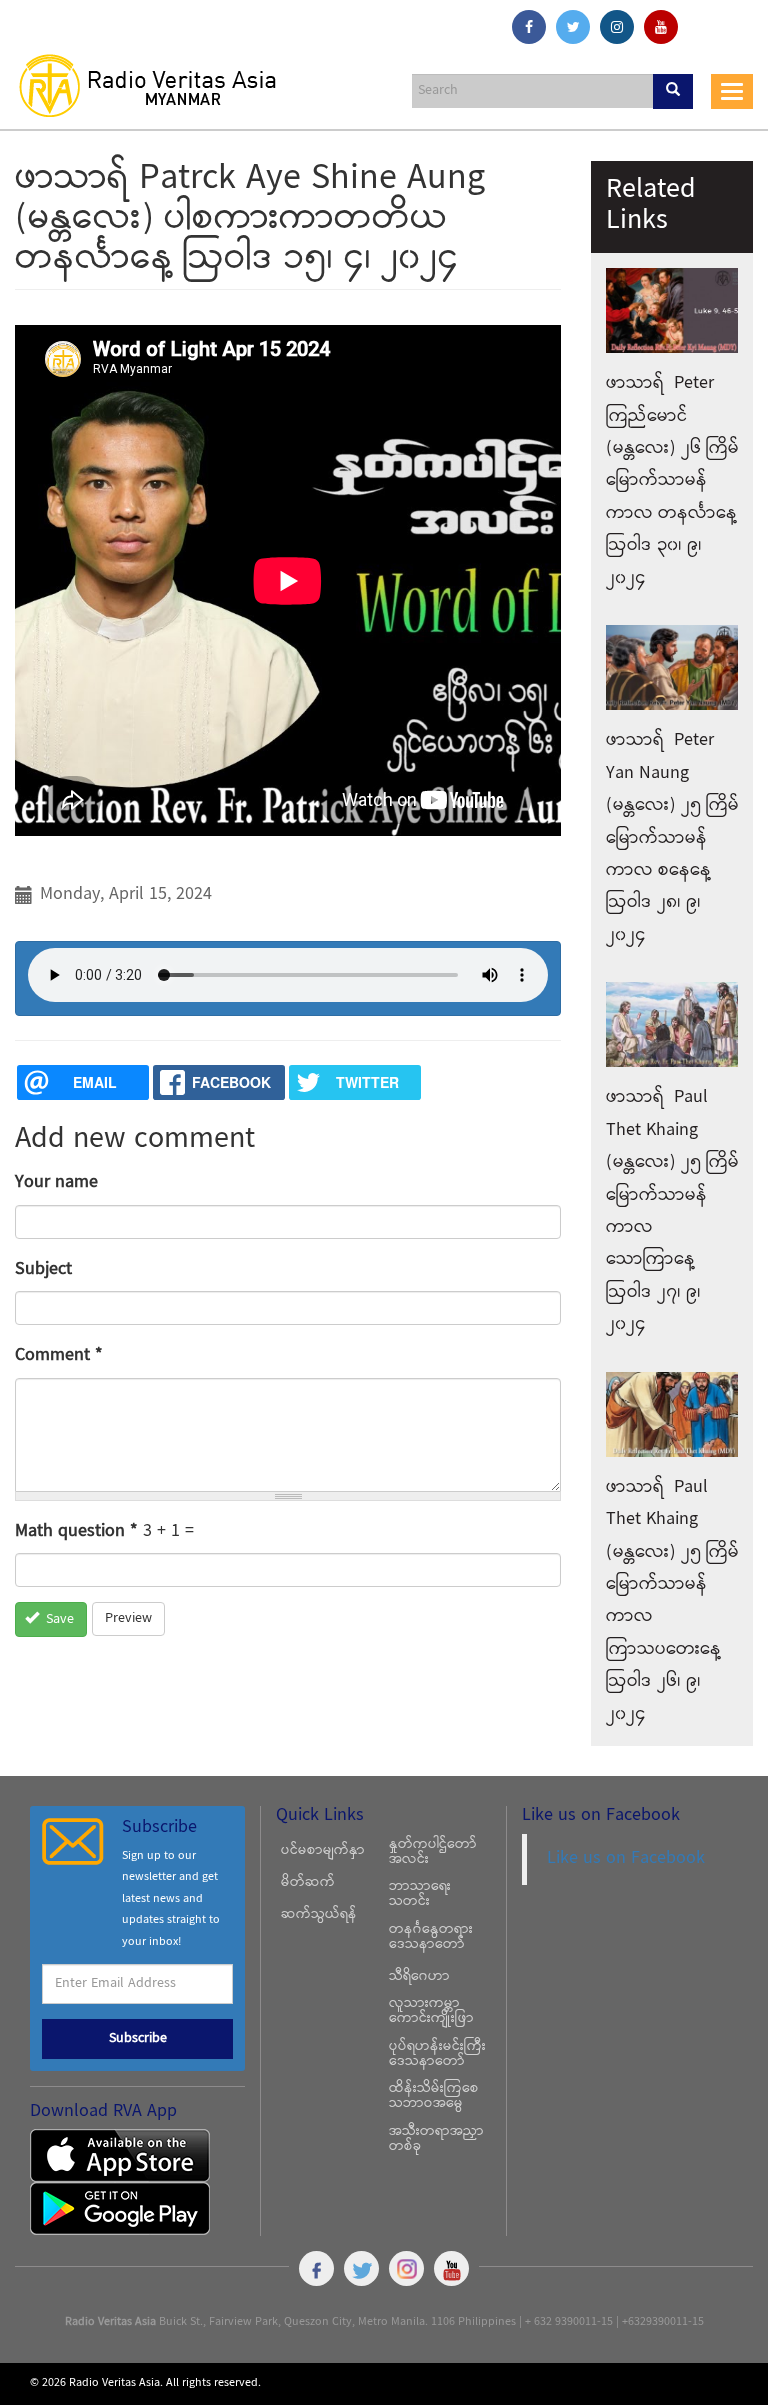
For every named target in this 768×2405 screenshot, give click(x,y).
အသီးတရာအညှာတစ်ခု (436, 2139)
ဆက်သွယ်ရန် (319, 1915)
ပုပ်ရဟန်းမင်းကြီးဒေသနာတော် (437, 2054)
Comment (59, 1355)
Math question (76, 1531)
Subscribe (138, 2039)
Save (58, 1620)
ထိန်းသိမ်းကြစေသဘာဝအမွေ (434, 2096)
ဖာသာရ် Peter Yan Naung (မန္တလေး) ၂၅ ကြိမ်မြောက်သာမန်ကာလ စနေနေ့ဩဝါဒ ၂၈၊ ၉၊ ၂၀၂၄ (672, 837)
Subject (43, 1269)
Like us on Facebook (626, 1859)
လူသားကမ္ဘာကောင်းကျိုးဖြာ (431, 2011)
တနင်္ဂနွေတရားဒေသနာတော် (431, 1937)
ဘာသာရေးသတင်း (420, 1894)
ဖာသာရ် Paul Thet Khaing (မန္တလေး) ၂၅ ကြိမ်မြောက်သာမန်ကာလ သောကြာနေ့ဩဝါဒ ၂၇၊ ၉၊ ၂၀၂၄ (672, 1211)
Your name (56, 1182)
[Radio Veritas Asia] (156, 85)
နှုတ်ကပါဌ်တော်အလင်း (433, 1852)
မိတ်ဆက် (308, 1883)
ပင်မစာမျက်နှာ (323, 1851)
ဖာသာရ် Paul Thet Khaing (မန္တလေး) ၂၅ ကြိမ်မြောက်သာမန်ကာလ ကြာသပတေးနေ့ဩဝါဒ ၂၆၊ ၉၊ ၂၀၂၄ (672, 1601)
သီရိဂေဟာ (419, 1977)
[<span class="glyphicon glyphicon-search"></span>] (673, 91)
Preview (128, 1619)
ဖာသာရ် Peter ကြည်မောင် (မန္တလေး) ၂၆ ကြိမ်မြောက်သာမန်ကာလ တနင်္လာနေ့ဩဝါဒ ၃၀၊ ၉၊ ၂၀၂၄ (672, 480)
